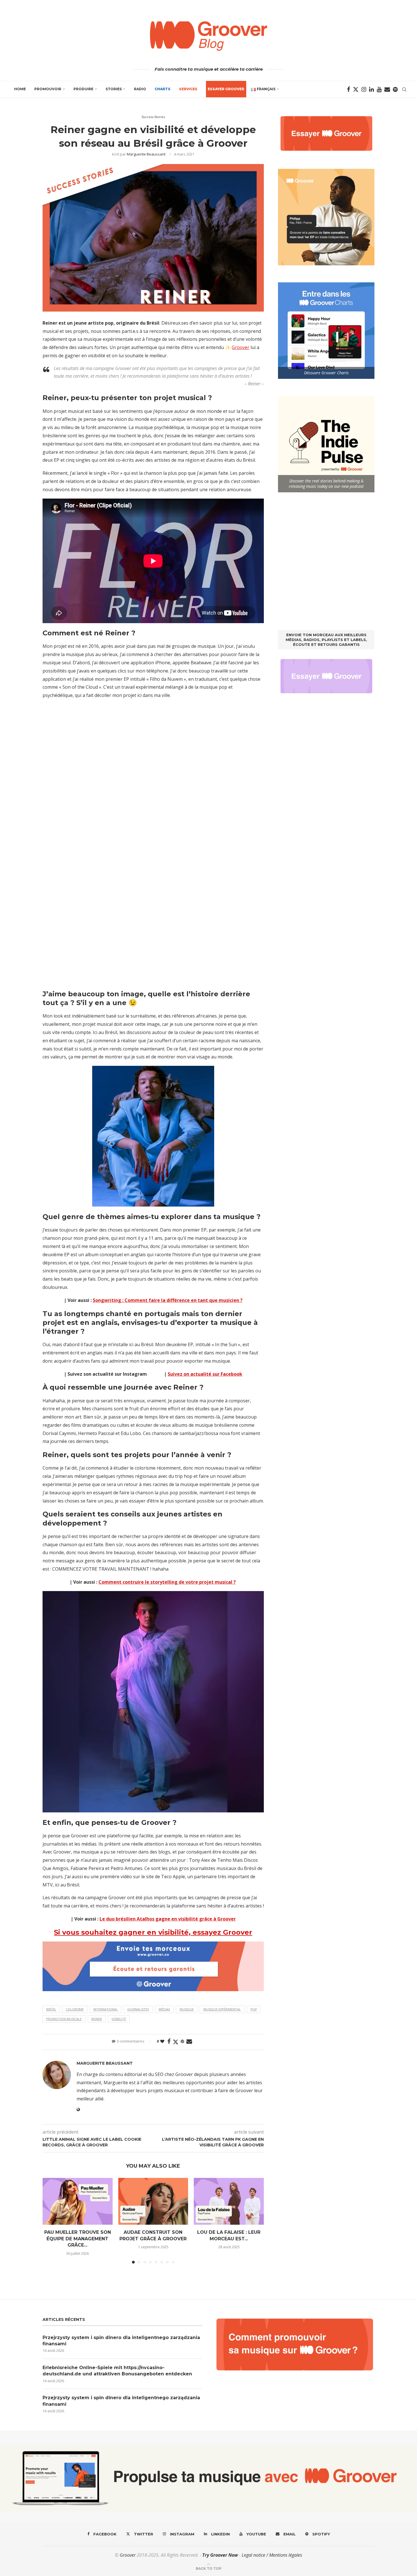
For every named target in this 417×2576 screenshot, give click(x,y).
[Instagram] (364, 89)
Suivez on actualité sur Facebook (205, 1374)
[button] (50, 2220)
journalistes (138, 2009)
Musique (187, 2009)
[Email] (387, 89)
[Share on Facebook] (169, 2042)
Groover (241, 347)
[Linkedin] (371, 89)
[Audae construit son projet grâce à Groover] (153, 2201)
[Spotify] (395, 89)
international (106, 2009)
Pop (254, 2009)
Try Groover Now (220, 2555)
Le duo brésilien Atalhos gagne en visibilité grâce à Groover (168, 1919)
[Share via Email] (189, 2042)
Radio (140, 89)
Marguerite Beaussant (146, 154)
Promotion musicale (64, 2019)
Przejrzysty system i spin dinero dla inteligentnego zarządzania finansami (121, 2341)
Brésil (51, 2009)
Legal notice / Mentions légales (272, 2555)
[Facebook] (348, 89)
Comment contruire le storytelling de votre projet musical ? (167, 1582)
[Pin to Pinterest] (182, 2041)
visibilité (119, 2019)
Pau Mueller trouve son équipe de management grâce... (78, 2239)
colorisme (75, 2009)
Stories (114, 89)
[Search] (404, 89)
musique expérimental (222, 2009)
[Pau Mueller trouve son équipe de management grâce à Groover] (78, 2201)
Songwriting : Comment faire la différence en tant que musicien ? (168, 1300)
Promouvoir (48, 89)
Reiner (97, 2019)
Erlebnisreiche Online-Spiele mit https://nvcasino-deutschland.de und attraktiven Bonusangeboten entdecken (117, 2371)
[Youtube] (379, 89)
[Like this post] (162, 2041)
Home (20, 89)
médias (164, 2009)
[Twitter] (356, 89)
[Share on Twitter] (176, 2042)
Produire (83, 89)
